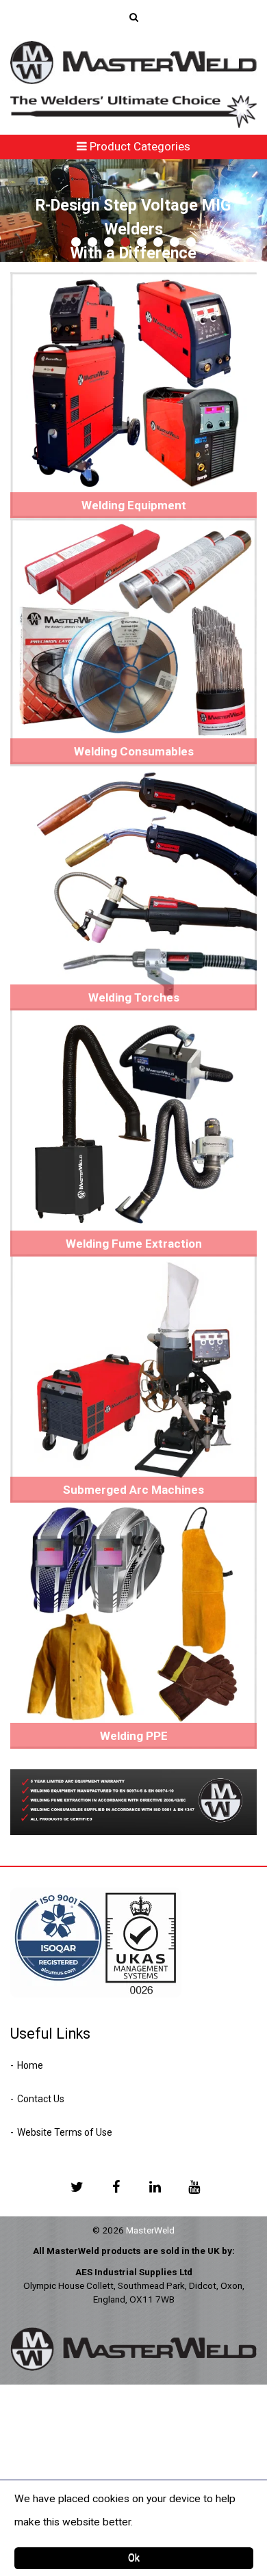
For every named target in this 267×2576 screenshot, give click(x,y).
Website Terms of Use (65, 2132)
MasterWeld (150, 2230)
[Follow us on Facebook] (116, 2186)
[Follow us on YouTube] (194, 2186)
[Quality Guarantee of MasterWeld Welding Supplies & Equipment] (133, 1801)
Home (30, 2065)
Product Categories (139, 146)
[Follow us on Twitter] (77, 2186)
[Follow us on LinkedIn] (155, 2186)
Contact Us (41, 2099)
